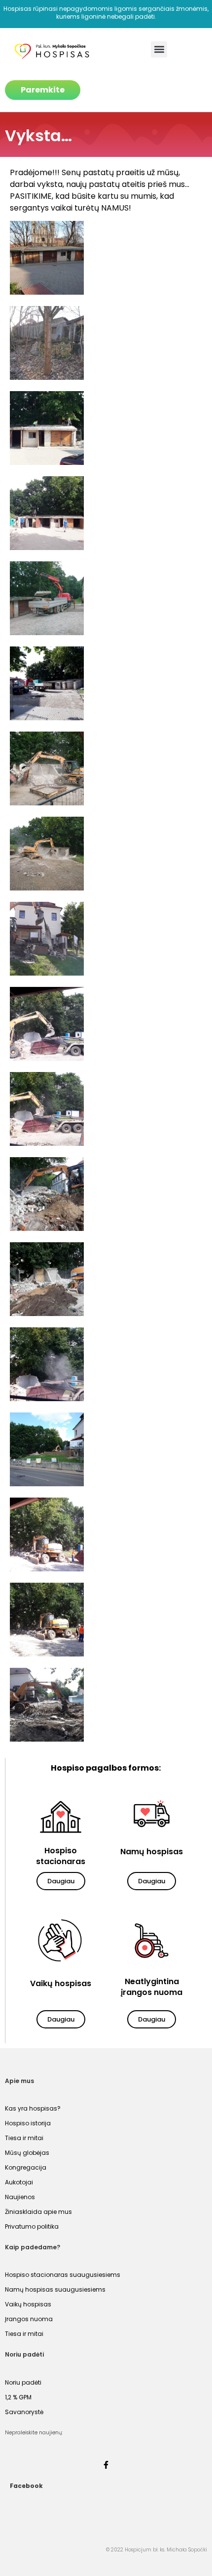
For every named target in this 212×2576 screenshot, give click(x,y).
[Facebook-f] (106, 2465)
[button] (159, 49)
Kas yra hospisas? (33, 2108)
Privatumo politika (32, 2226)
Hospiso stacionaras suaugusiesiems (63, 2275)
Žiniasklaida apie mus (38, 2212)
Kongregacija (26, 2167)
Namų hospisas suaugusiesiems (55, 2289)
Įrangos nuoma (29, 2319)
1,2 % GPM (18, 2397)
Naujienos (20, 2197)
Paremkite (43, 90)
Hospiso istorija (28, 2123)
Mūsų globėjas (27, 2153)
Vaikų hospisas (28, 2304)
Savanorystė (24, 2412)
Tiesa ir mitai (24, 2138)
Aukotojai (19, 2182)
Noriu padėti (23, 2382)
